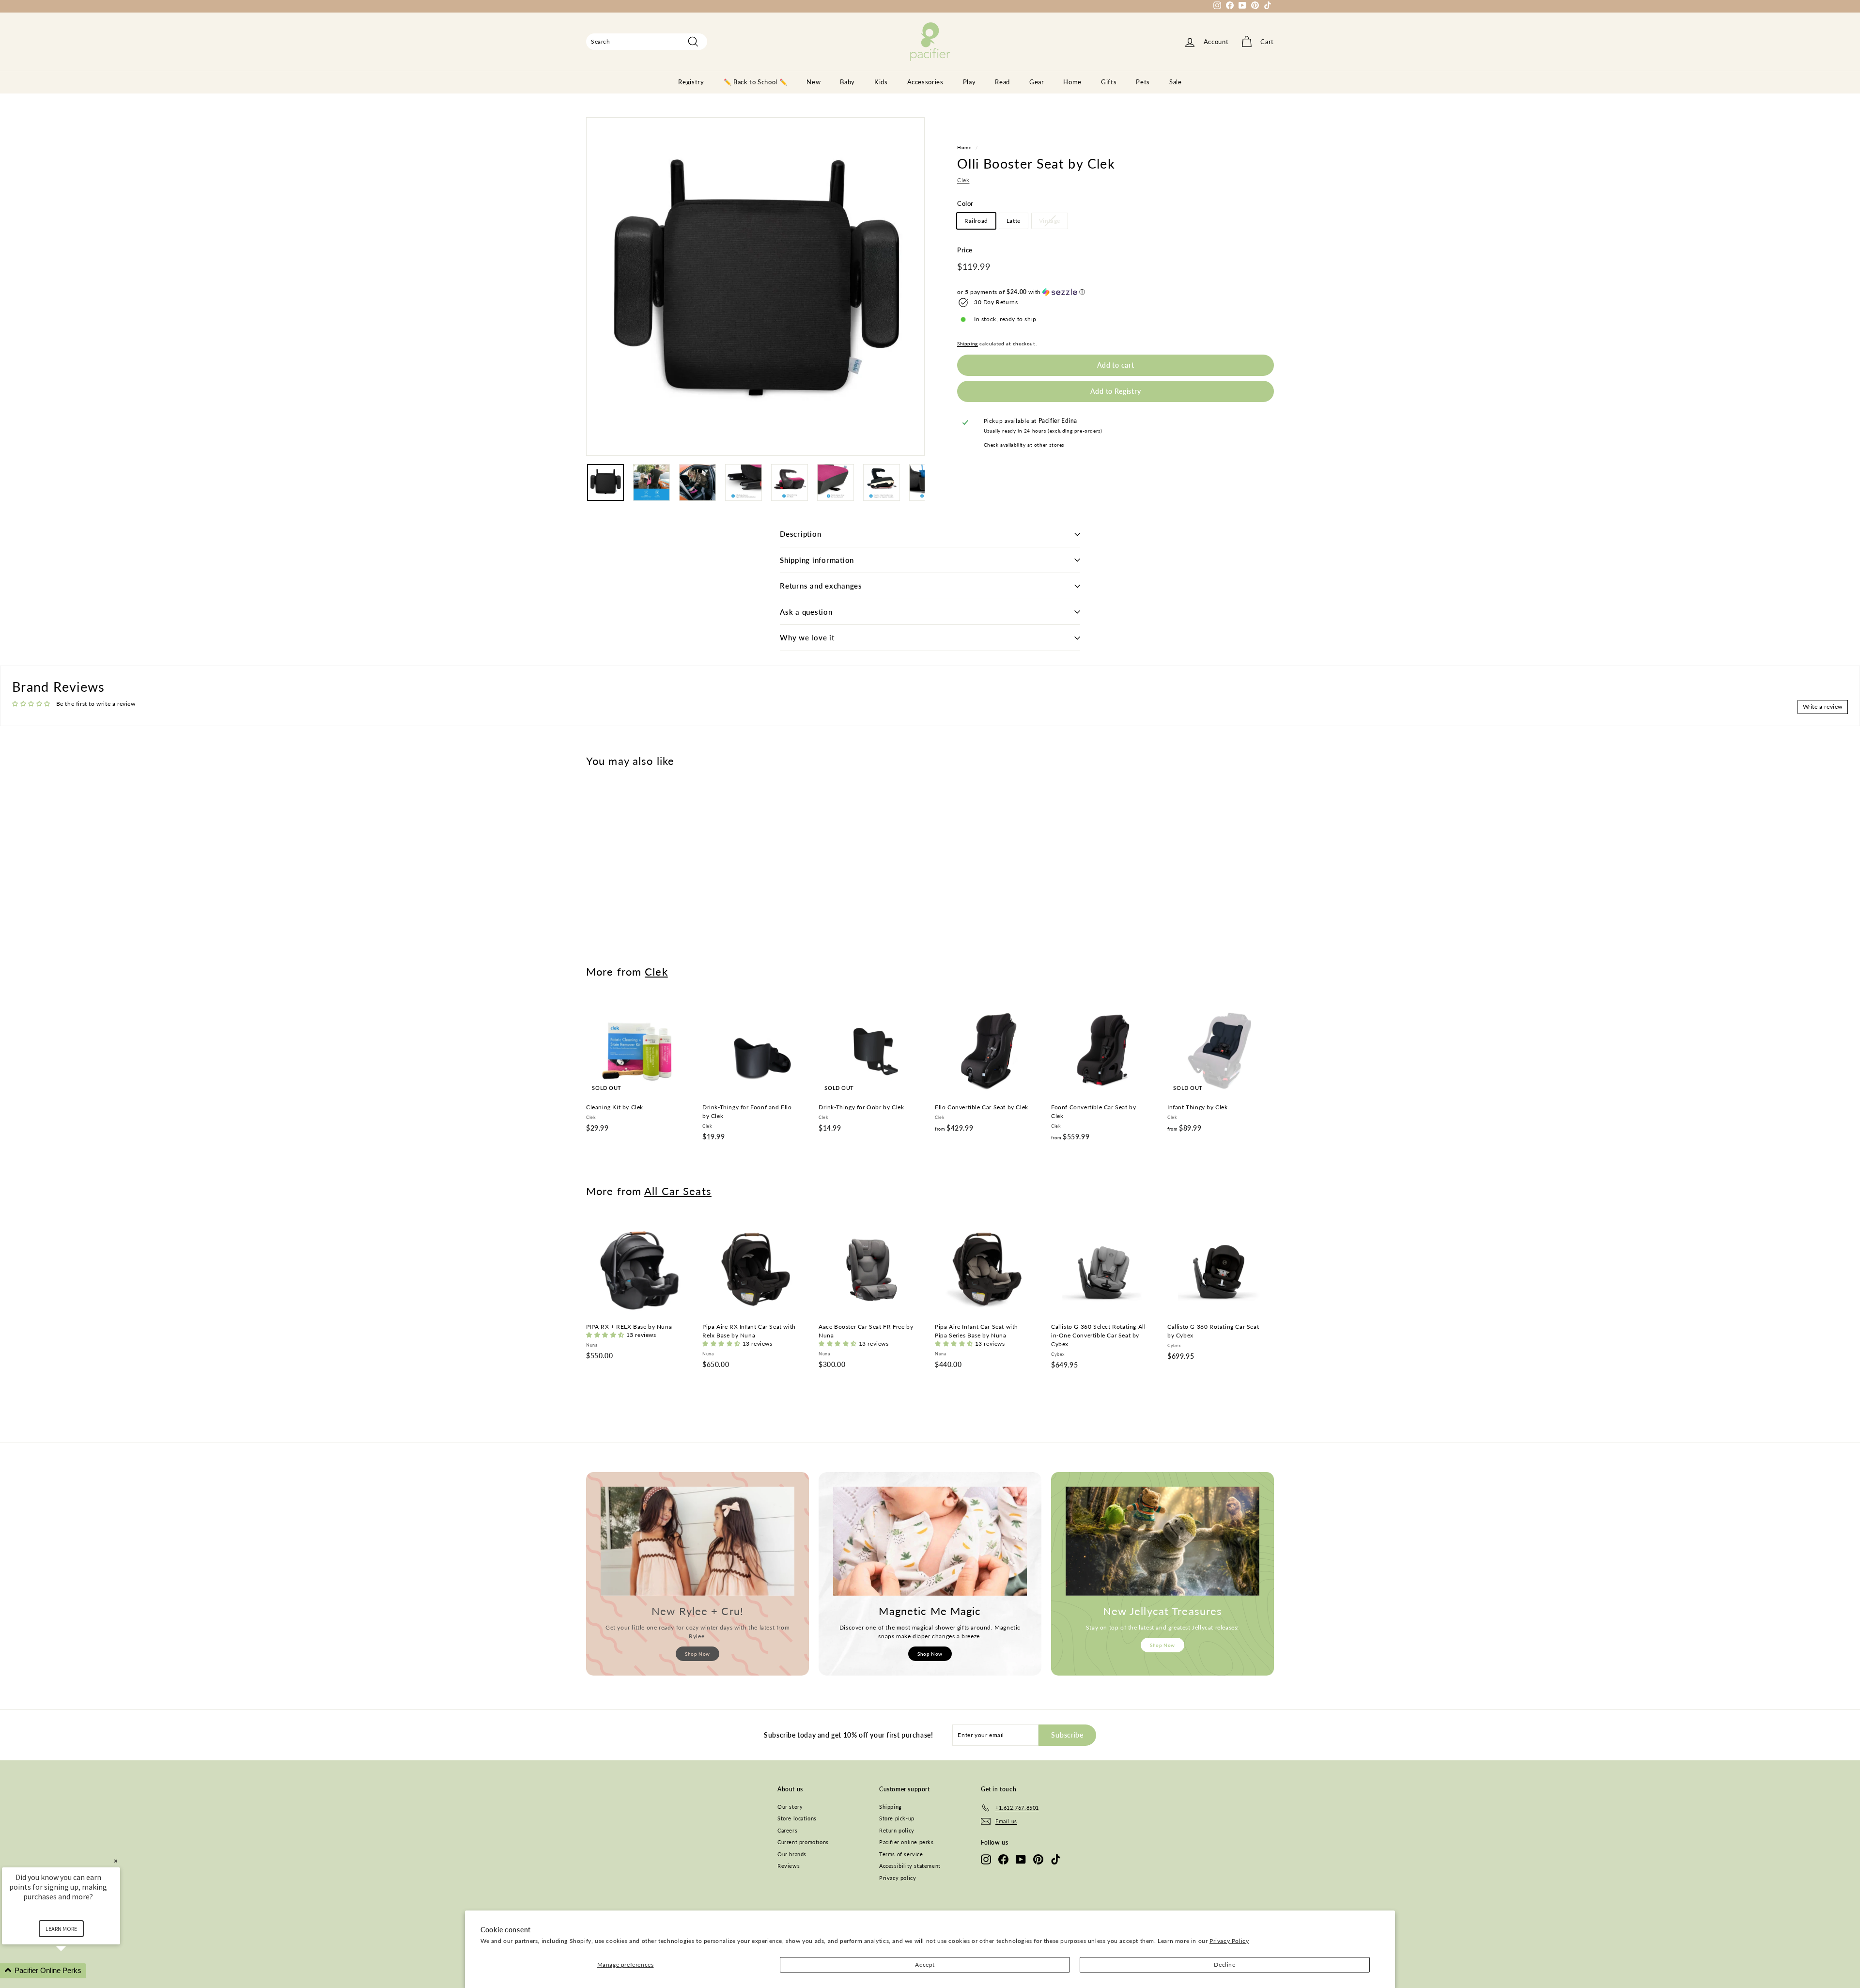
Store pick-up (897, 1818)
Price (965, 250)
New (814, 82)
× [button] (116, 1861)
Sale (1176, 82)
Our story (790, 1807)
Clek (963, 180)
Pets (1143, 82)
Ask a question (806, 612)
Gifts (1109, 82)
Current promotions (803, 1842)
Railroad (976, 221)
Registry (691, 82)
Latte (1014, 221)
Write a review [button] (1823, 707)
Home (1072, 82)
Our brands (792, 1854)
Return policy (897, 1830)
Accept (925, 1965)
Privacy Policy (1229, 1941)
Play (969, 82)
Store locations (797, 1818)
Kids (881, 82)
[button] (1116, 292)
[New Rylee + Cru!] (697, 1541)
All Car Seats (678, 1191)
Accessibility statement (910, 1866)
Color (965, 203)
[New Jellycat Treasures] (1162, 1541)
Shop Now (697, 1654)
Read (1002, 82)
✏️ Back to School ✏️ (756, 82)
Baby (847, 82)
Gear (1037, 82)
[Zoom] (755, 287)
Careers (787, 1830)
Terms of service (901, 1854)
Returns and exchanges (821, 586)
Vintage (1050, 221)
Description (800, 534)
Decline (1224, 1965)
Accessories (925, 82)
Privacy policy (898, 1878)
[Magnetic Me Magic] (930, 1541)
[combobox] (647, 42)
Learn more (61, 1929)
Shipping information (817, 560)
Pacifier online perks (907, 1842)
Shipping (968, 343)
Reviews (789, 1866)
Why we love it (807, 637)
